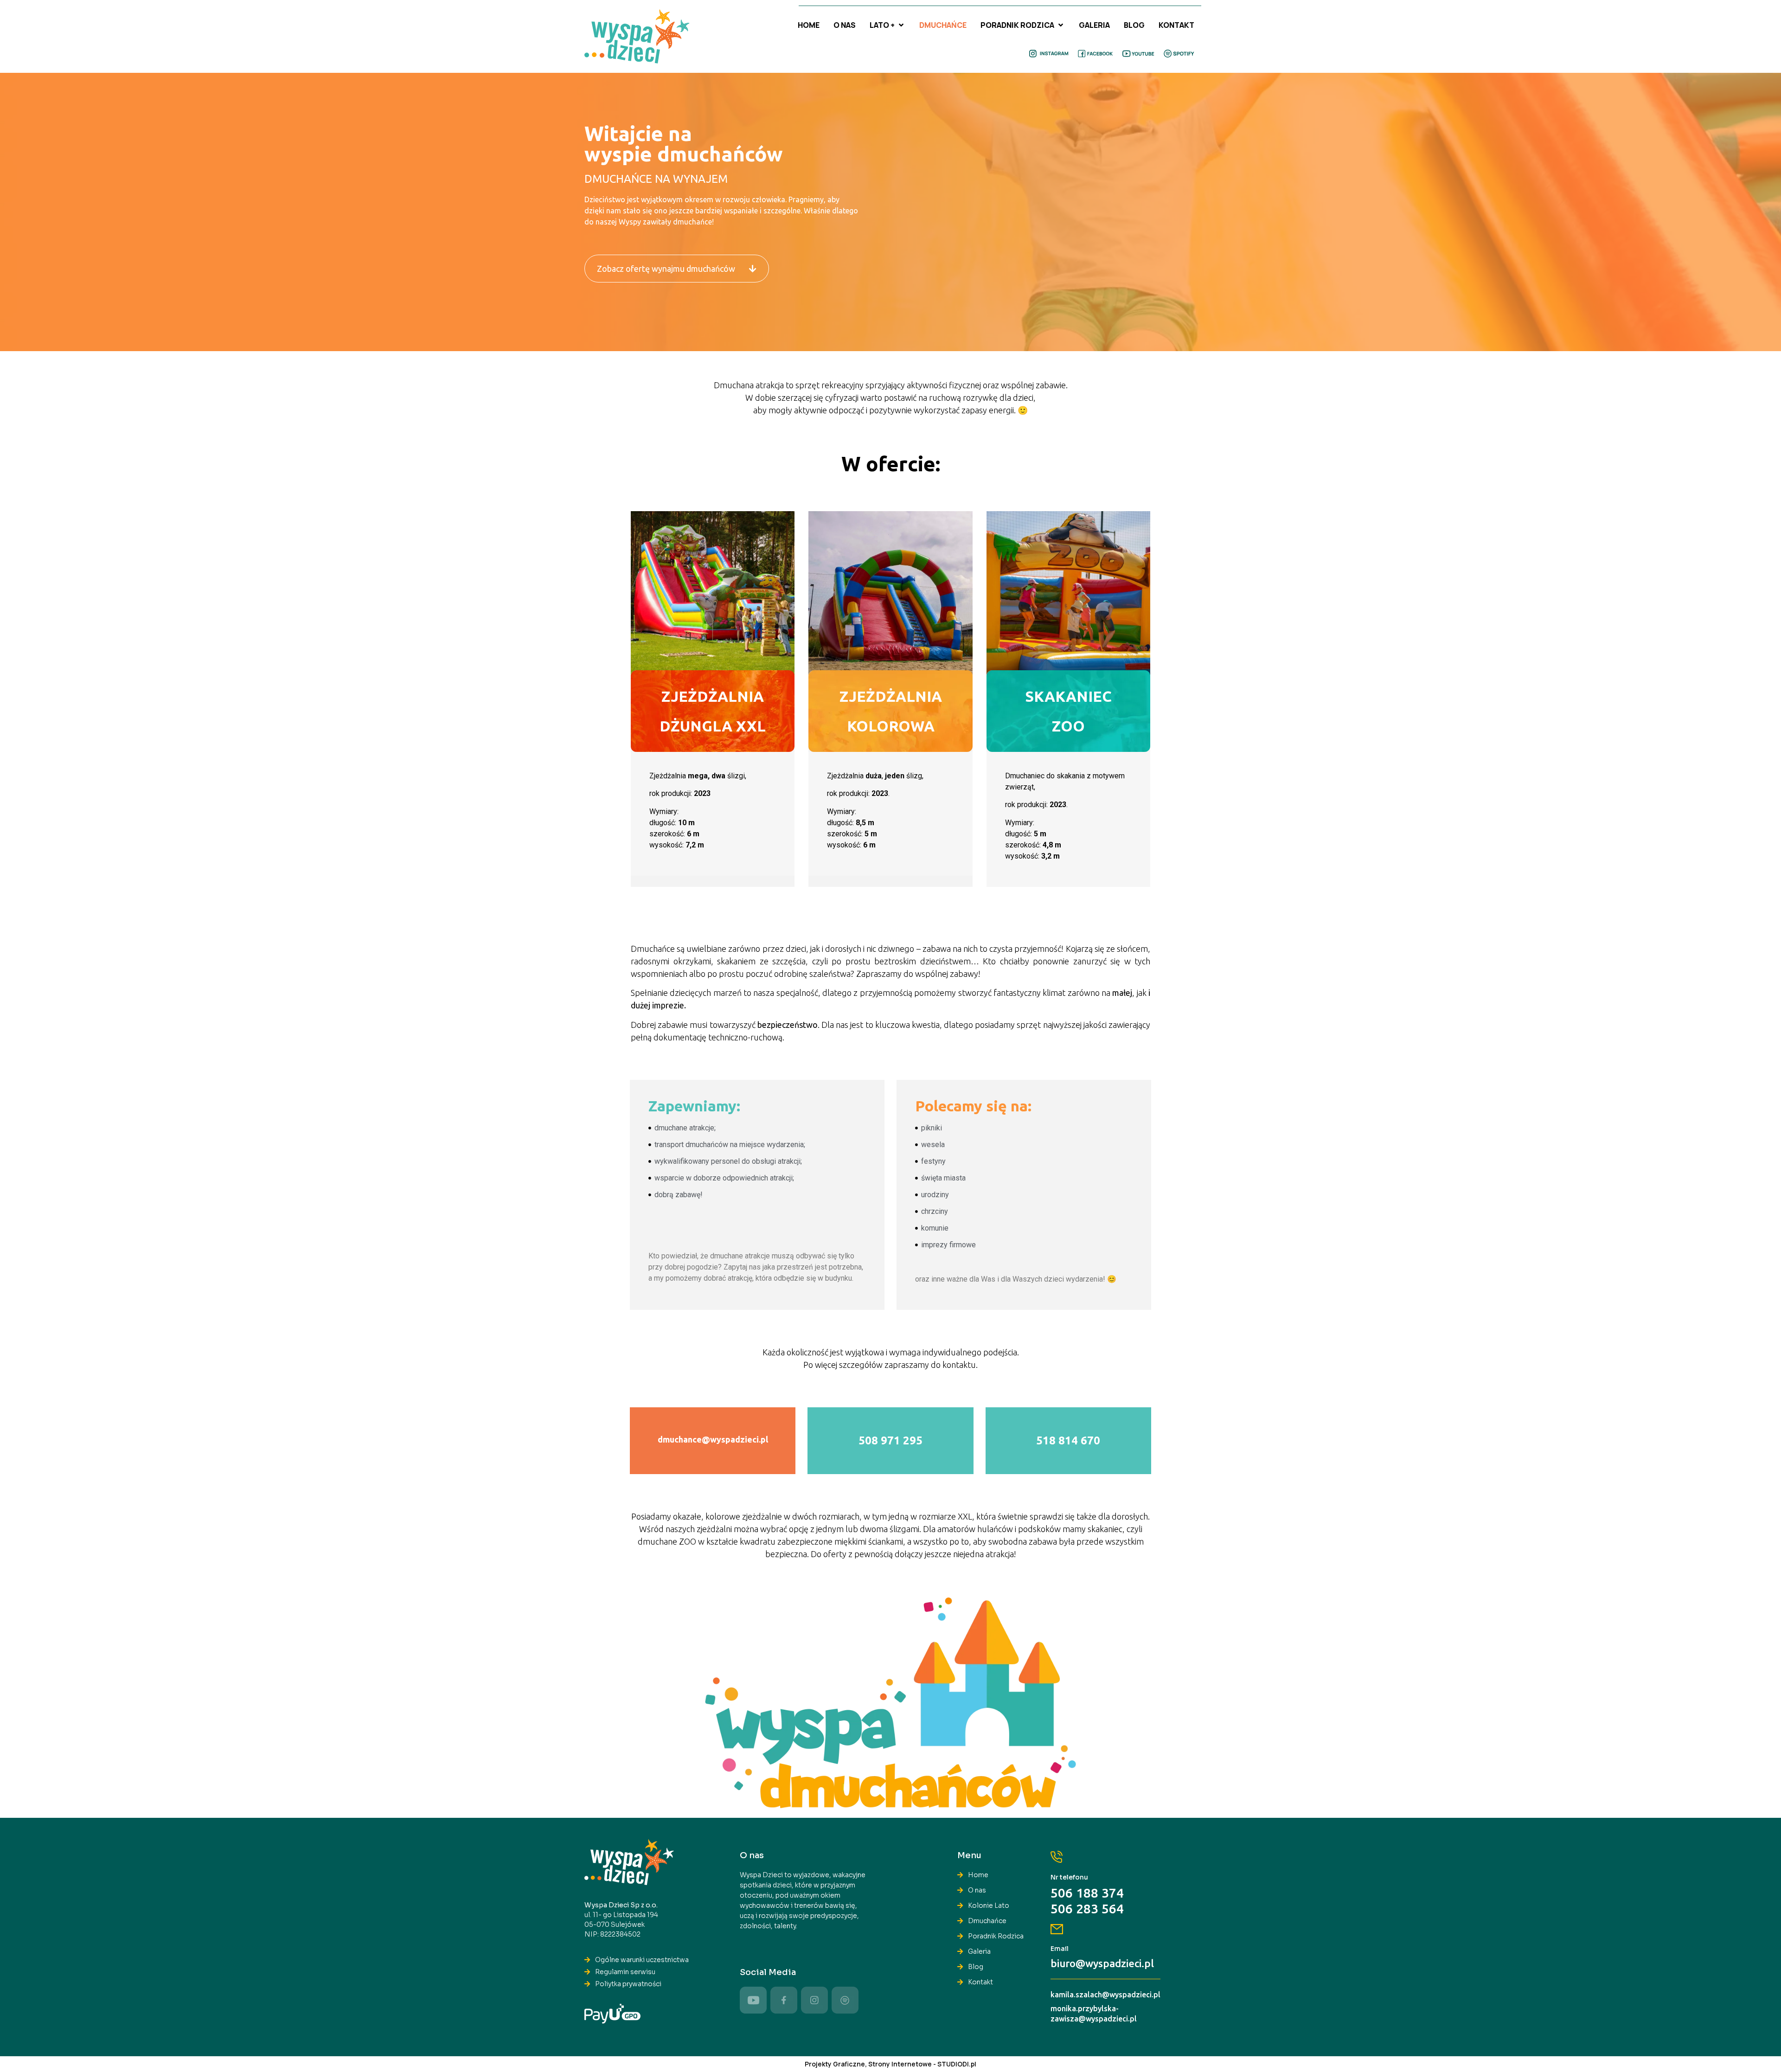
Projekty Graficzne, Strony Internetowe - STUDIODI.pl (890, 2064)
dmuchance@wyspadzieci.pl (713, 1439)
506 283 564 (1087, 1908)
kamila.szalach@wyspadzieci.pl (1105, 1995)
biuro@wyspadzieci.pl (1102, 1963)
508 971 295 (890, 1440)
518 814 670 (1068, 1440)
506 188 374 (1087, 1893)
